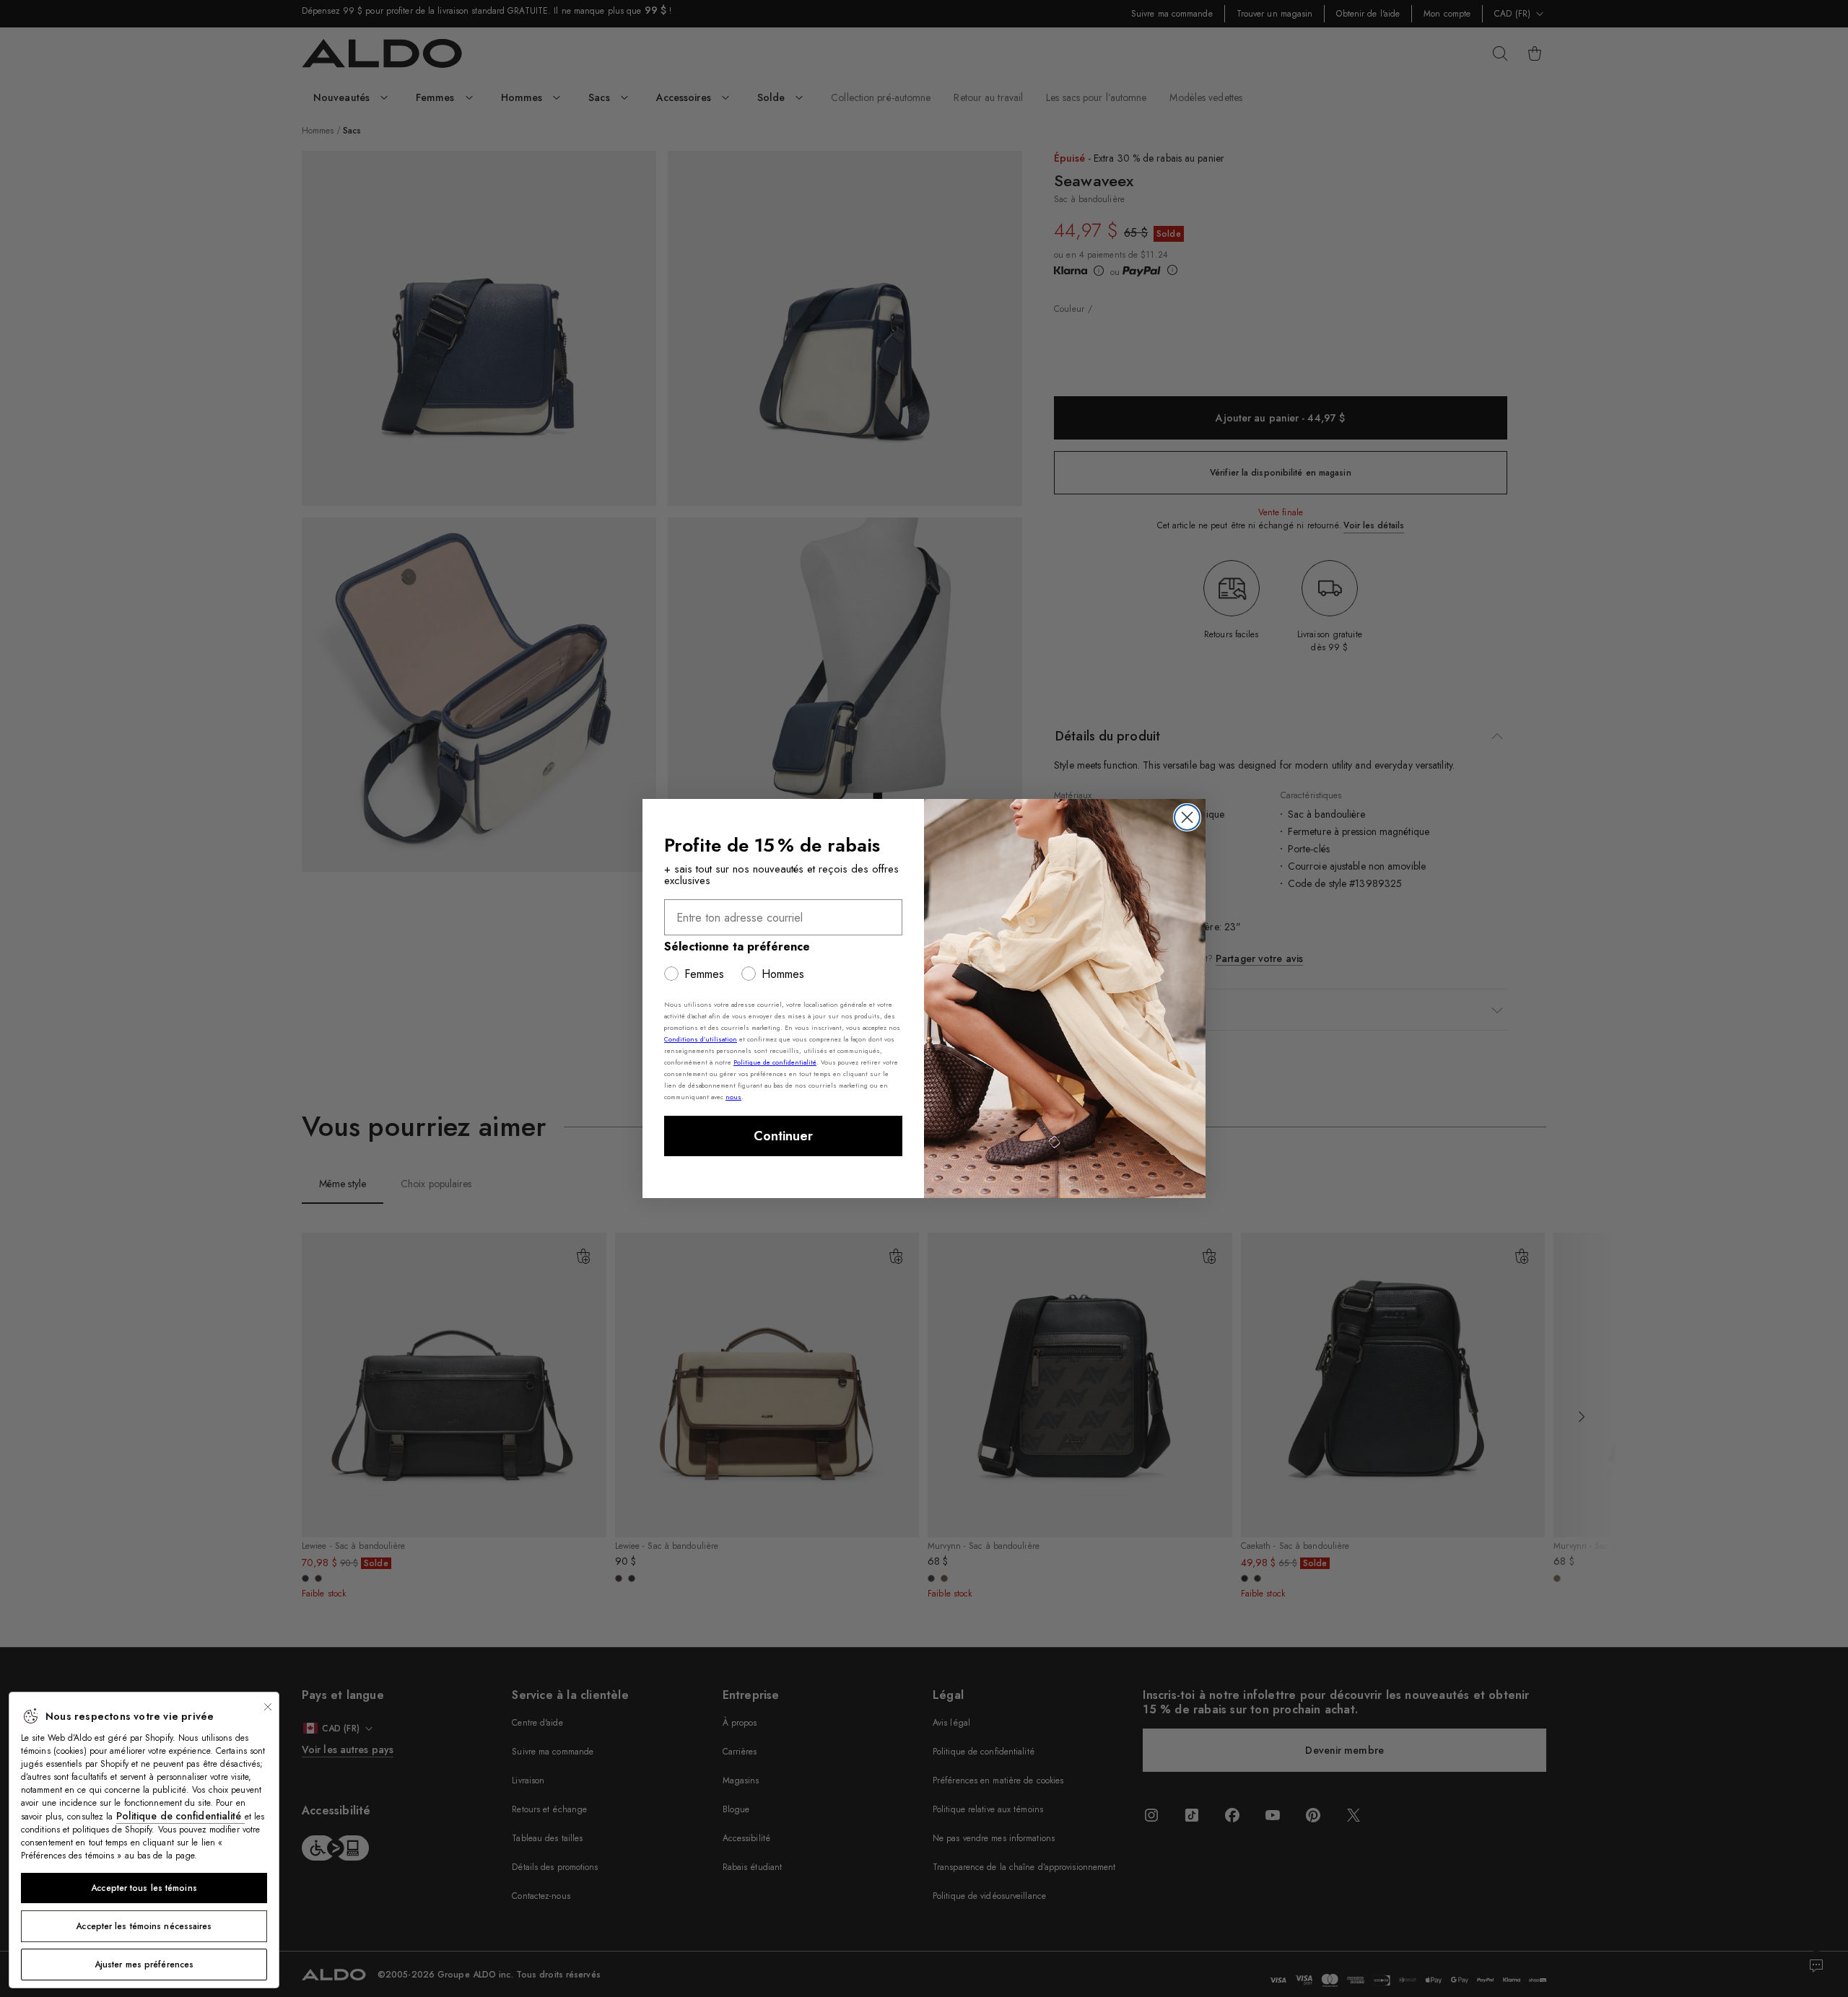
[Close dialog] (1187, 817)
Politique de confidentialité (180, 1816)
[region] (144, 1840)
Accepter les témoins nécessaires (144, 1926)
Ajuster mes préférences (144, 1965)
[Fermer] (268, 1707)
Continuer (783, 1136)
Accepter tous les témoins (144, 1888)
